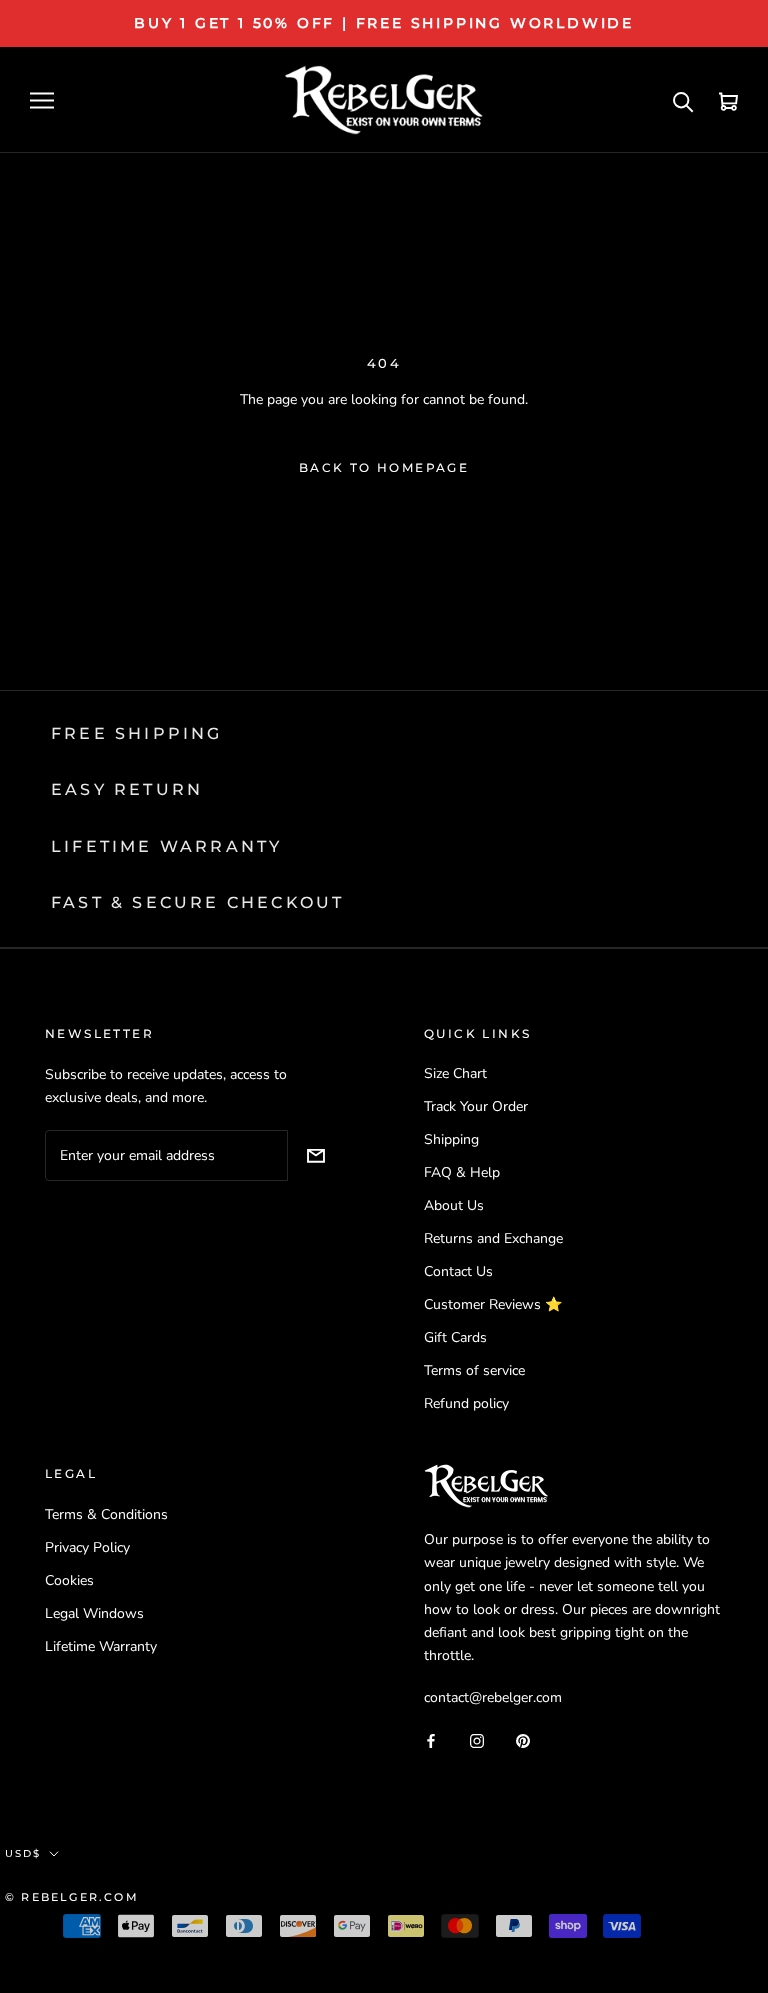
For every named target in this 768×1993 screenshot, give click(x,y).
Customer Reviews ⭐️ (493, 1304)
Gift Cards (455, 1337)
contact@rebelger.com (493, 1697)
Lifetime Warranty (101, 1646)
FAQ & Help (462, 1172)
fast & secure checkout (197, 902)
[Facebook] (431, 1739)
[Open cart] (728, 100)
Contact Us (458, 1271)
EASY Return (127, 789)
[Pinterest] (523, 1739)
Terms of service (474, 1370)
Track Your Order (476, 1106)
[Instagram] (477, 1739)
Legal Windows (94, 1613)
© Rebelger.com (72, 1897)
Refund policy (466, 1403)
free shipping (137, 733)
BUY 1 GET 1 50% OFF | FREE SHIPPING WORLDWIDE (384, 23)
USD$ (23, 1853)
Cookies (69, 1580)
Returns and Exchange (493, 1238)
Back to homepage (384, 467)
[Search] (683, 100)
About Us (454, 1205)
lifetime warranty (166, 846)
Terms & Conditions (106, 1514)
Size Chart (455, 1073)
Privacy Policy (87, 1547)
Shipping (451, 1139)
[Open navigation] (42, 100)
